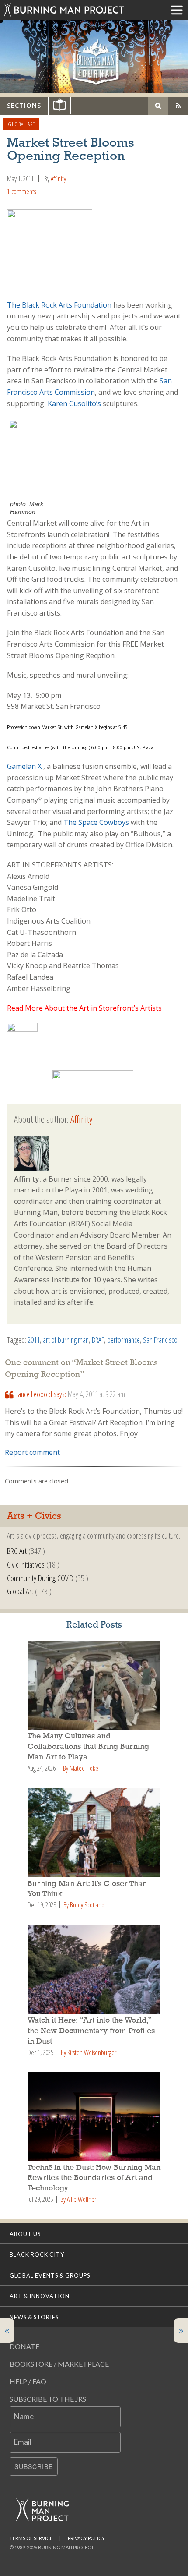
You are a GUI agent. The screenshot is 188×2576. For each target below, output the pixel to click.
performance (124, 1340)
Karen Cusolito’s (74, 403)
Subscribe (34, 2466)
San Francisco (160, 1340)
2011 (34, 1340)
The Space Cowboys (96, 822)
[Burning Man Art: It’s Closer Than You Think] (94, 1833)
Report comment (32, 1452)
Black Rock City (37, 2254)
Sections (24, 105)
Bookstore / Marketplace (59, 2364)
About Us (25, 2234)
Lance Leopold (34, 1394)
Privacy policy (86, 2538)
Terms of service (31, 2538)
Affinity (58, 179)
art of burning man (66, 1340)
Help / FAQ (28, 2381)
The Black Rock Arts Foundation (60, 305)
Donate (24, 2346)
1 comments (21, 191)
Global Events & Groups (50, 2275)
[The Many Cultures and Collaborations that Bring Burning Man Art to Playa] (94, 1685)
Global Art (22, 124)
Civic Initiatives (26, 1564)
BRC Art (17, 1551)
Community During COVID (40, 1578)
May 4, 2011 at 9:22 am (96, 1394)
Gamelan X (24, 766)
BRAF (98, 1340)
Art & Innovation (40, 2296)
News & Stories (34, 2317)
